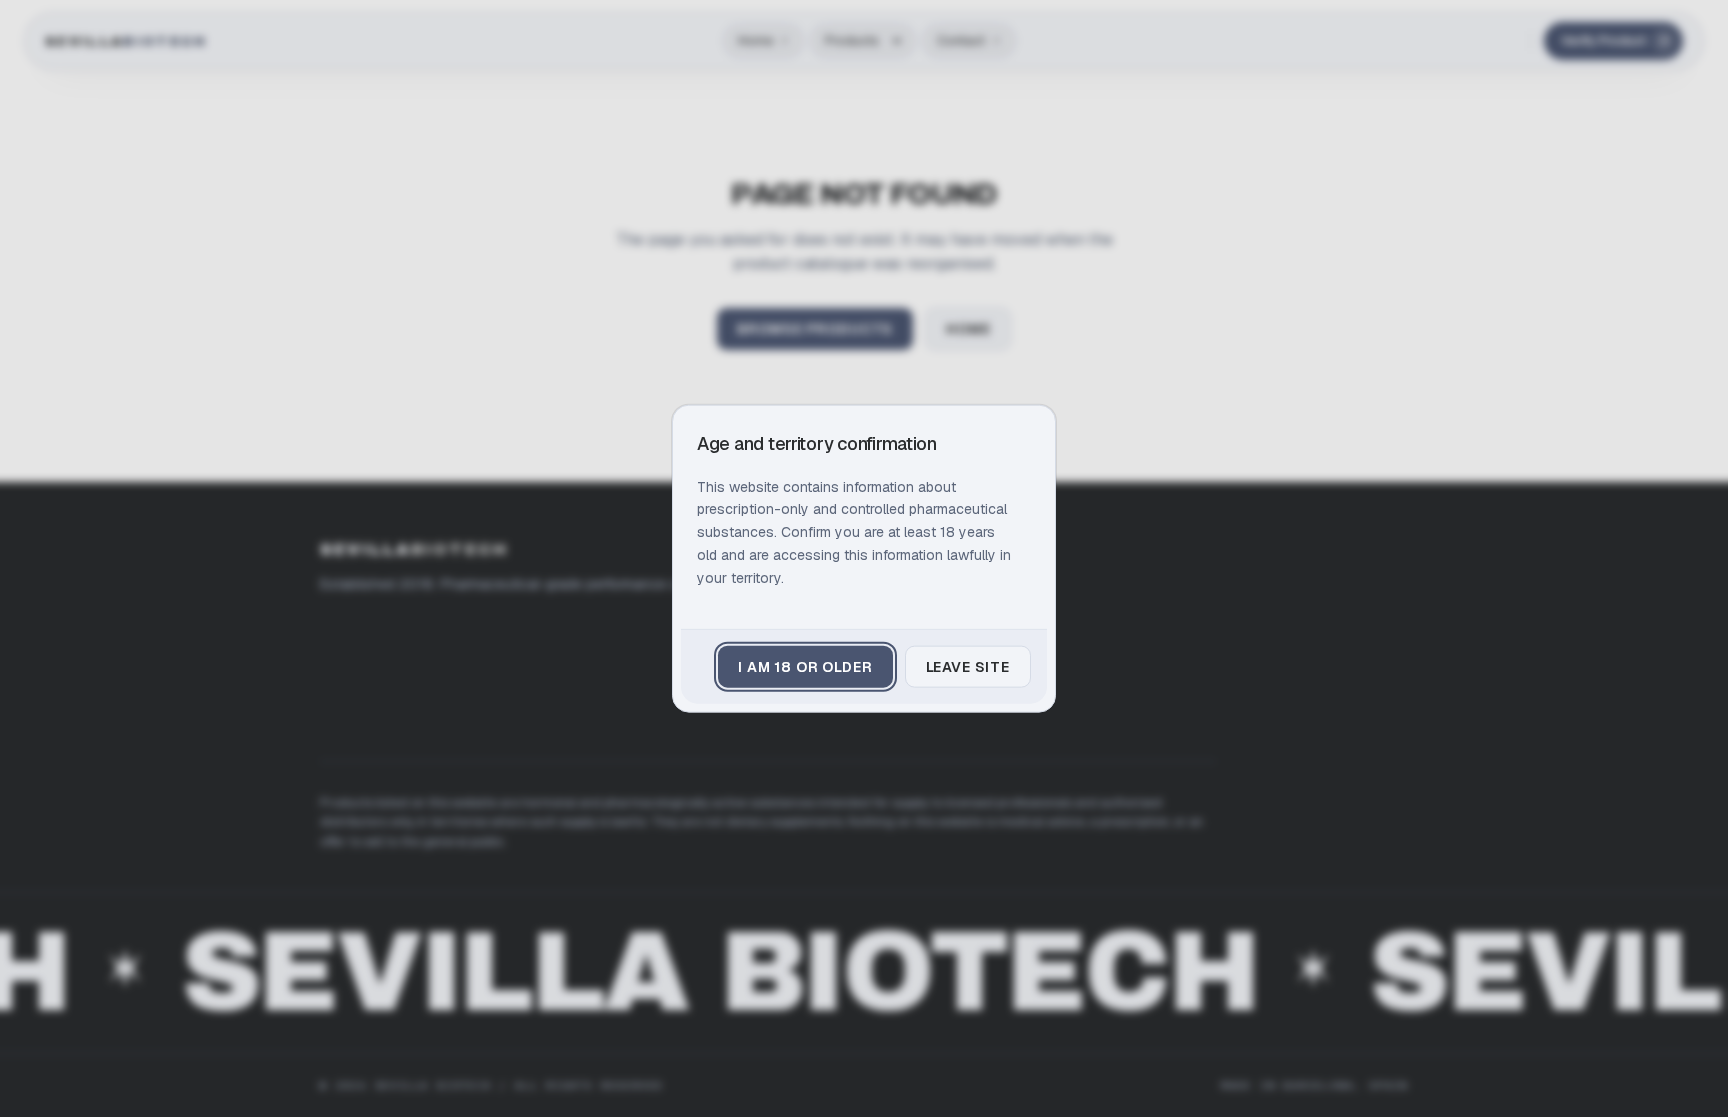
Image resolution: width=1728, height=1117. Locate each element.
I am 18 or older (805, 667)
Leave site (968, 667)
